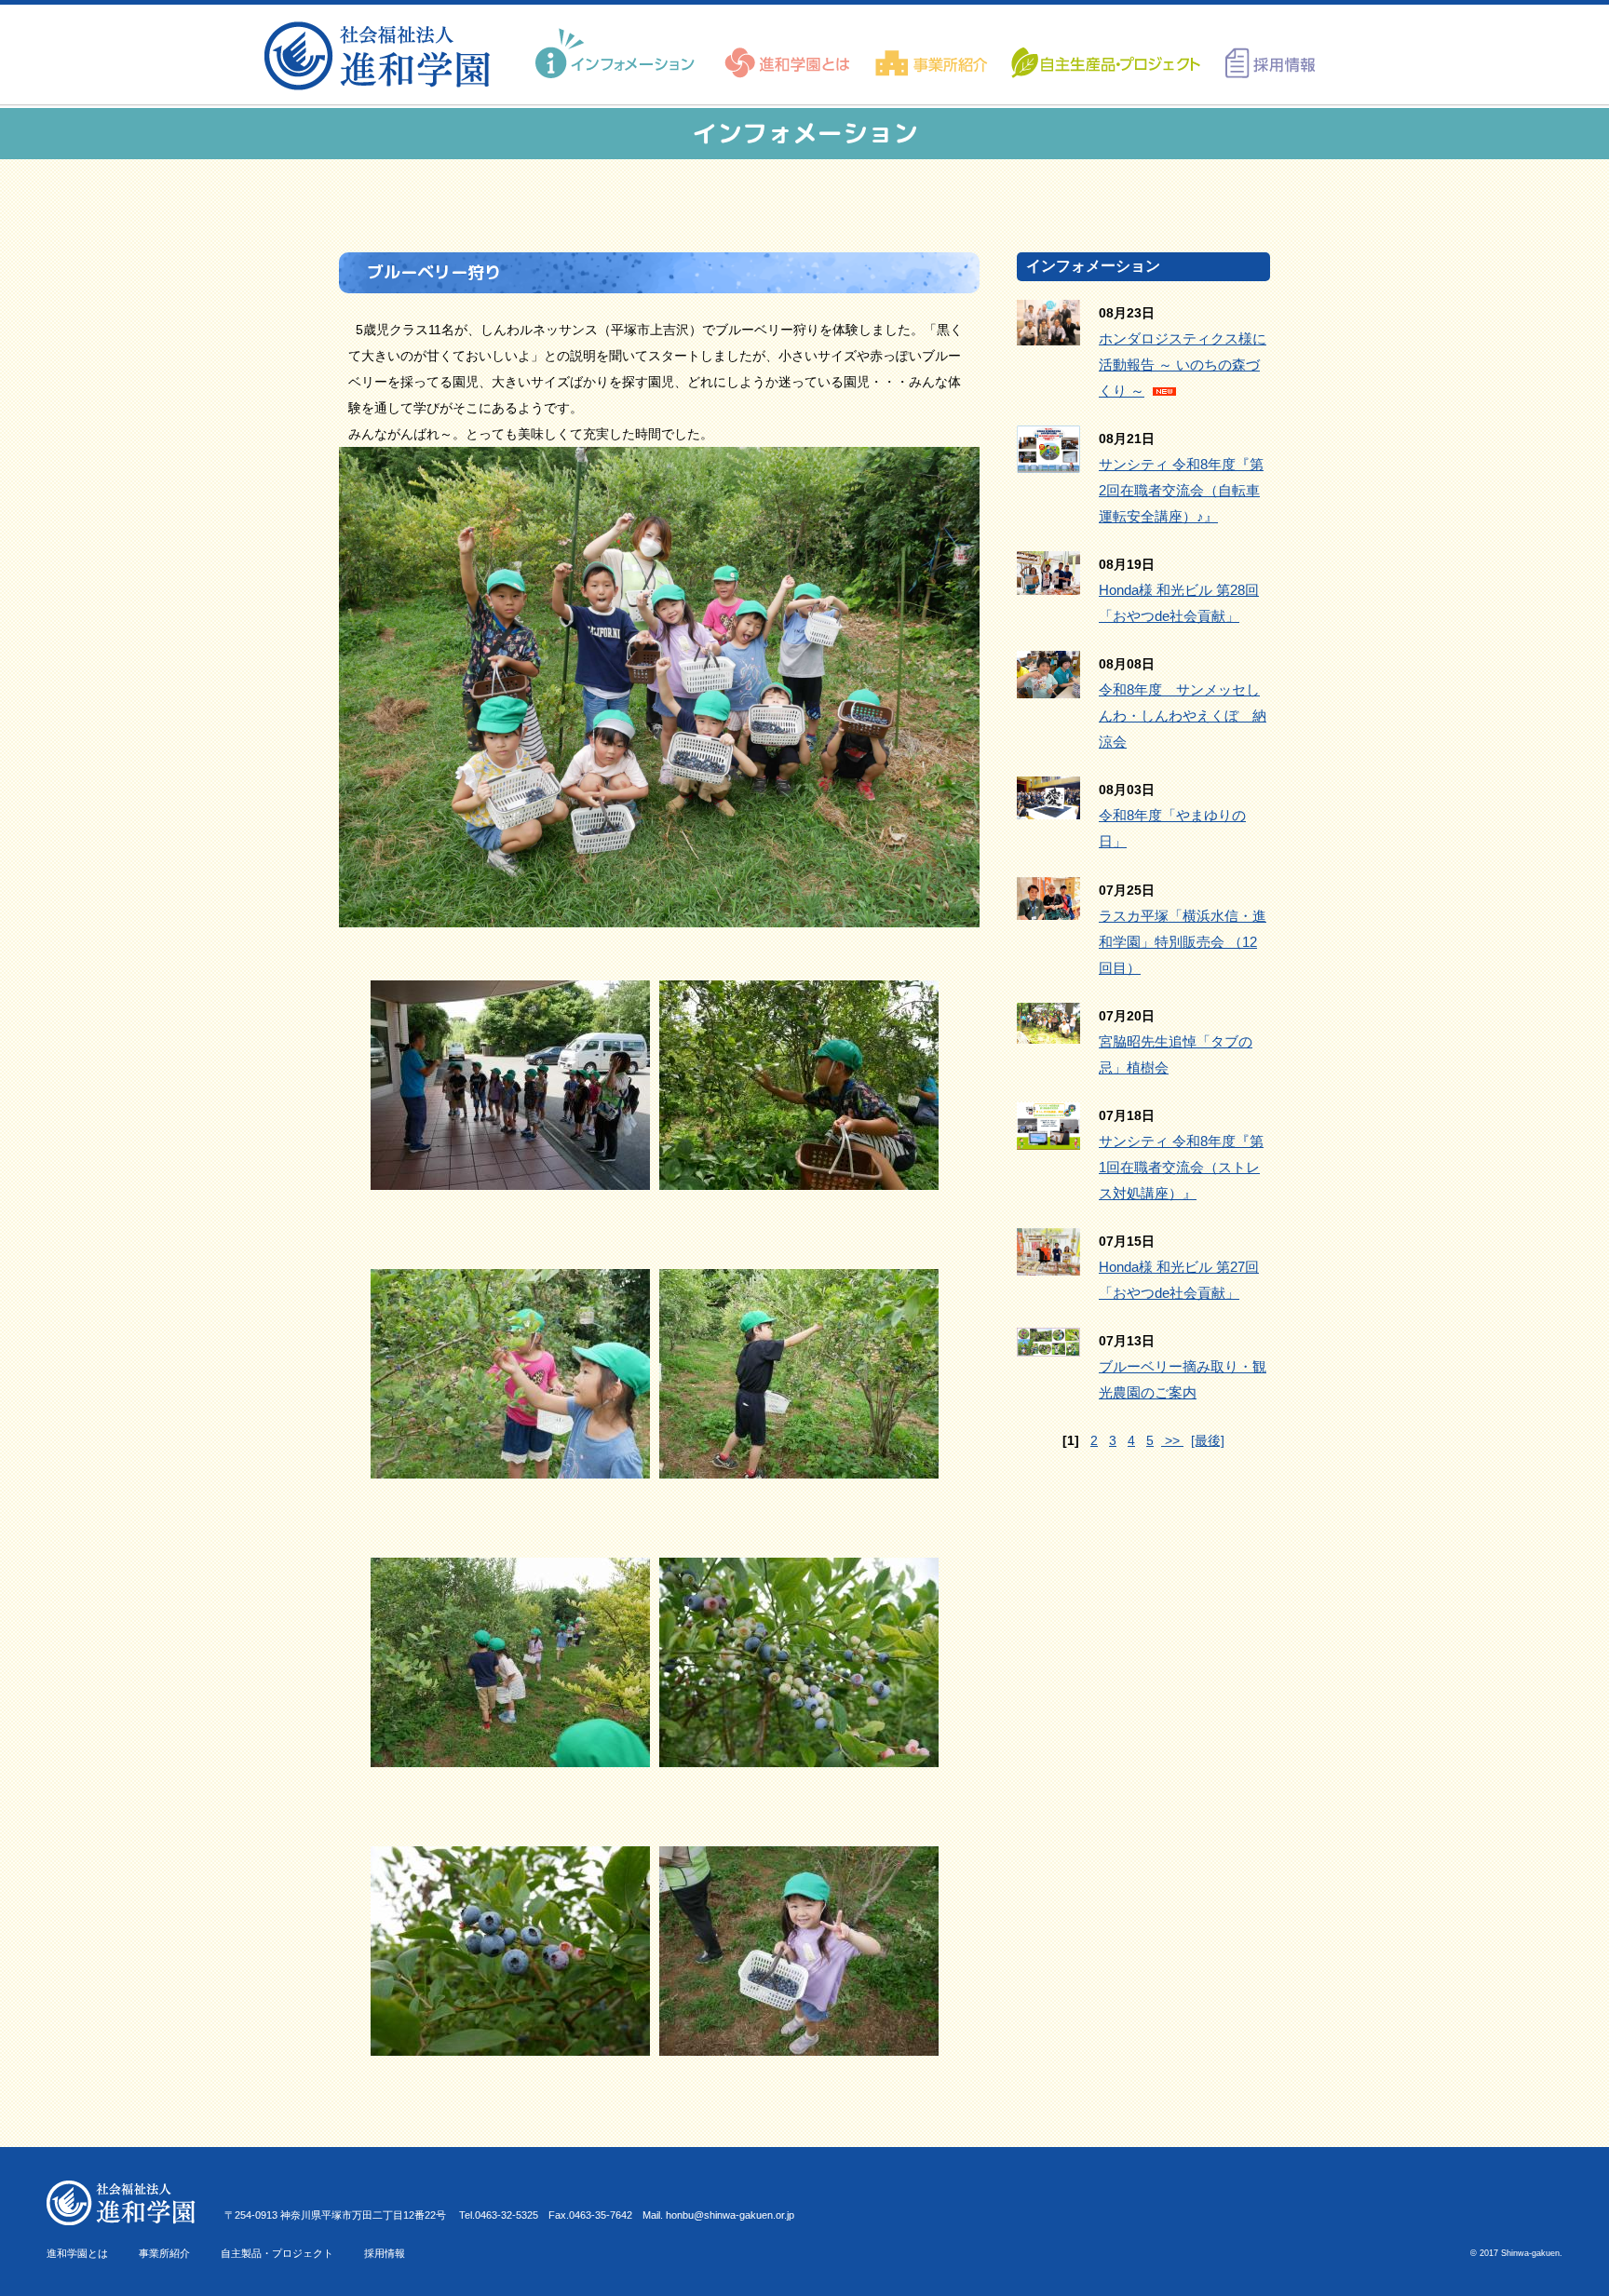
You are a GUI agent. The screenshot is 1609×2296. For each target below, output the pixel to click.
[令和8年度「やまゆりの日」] (1048, 806)
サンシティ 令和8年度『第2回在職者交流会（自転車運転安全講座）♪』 (1181, 490)
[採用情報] (1264, 54)
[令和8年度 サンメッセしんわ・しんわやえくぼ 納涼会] (1048, 685)
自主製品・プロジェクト (277, 2253)
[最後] (1208, 1440)
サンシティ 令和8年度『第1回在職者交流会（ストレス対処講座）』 (1181, 1167)
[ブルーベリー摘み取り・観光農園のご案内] (1048, 1344)
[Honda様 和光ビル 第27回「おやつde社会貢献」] (1048, 1263)
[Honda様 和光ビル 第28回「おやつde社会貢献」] (1048, 582)
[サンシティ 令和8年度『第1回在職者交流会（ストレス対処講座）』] (1048, 1137)
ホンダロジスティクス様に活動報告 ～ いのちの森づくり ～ (1183, 365)
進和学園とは (77, 2253)
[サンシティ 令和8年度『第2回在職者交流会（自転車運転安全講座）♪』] (1048, 460)
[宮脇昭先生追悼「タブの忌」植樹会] (1048, 1031)
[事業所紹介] (932, 54)
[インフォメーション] (617, 54)
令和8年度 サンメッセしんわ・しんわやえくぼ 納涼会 (1183, 716)
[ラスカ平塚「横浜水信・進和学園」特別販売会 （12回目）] (1048, 907)
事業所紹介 (164, 2253)
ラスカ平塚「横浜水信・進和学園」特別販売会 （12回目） (1183, 942)
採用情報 (385, 2253)
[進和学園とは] (788, 54)
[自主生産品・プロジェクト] (1104, 54)
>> (1172, 1440)
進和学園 (383, 56)
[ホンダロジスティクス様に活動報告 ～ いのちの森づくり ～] (1048, 332)
